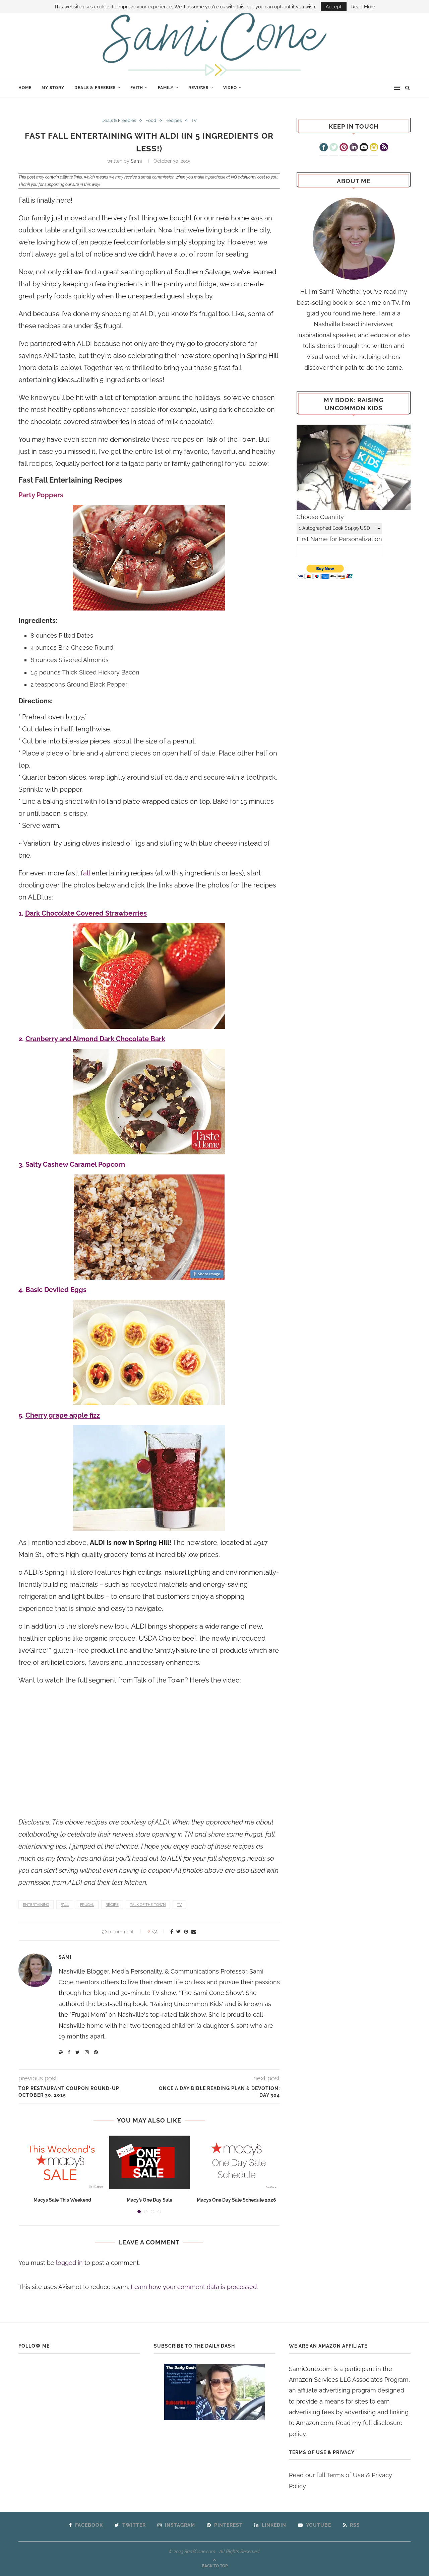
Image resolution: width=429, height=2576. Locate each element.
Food (151, 120)
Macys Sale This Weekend (62, 2200)
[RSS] (384, 148)
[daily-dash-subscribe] (215, 2392)
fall (65, 1905)
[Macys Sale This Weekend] (62, 2162)
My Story (53, 88)
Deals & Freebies (95, 88)
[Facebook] (324, 148)
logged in (69, 2263)
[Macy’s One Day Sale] (149, 2162)
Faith (137, 88)
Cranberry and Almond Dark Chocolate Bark (95, 1039)
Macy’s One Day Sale (149, 2200)
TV (194, 120)
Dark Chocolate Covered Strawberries (86, 913)
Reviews (198, 88)
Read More (363, 7)
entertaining (36, 1905)
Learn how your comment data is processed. (194, 2287)
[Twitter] (334, 148)
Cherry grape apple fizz (63, 1415)
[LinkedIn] (354, 148)
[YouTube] (364, 148)
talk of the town (148, 1905)
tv (179, 1905)
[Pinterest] (344, 148)
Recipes (174, 120)
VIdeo (230, 88)
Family (166, 88)
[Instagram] (374, 148)
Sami (136, 161)
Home (25, 88)
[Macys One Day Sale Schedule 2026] (237, 2162)
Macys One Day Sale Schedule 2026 (236, 2200)
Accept (334, 7)
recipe (112, 1905)
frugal (87, 1905)
